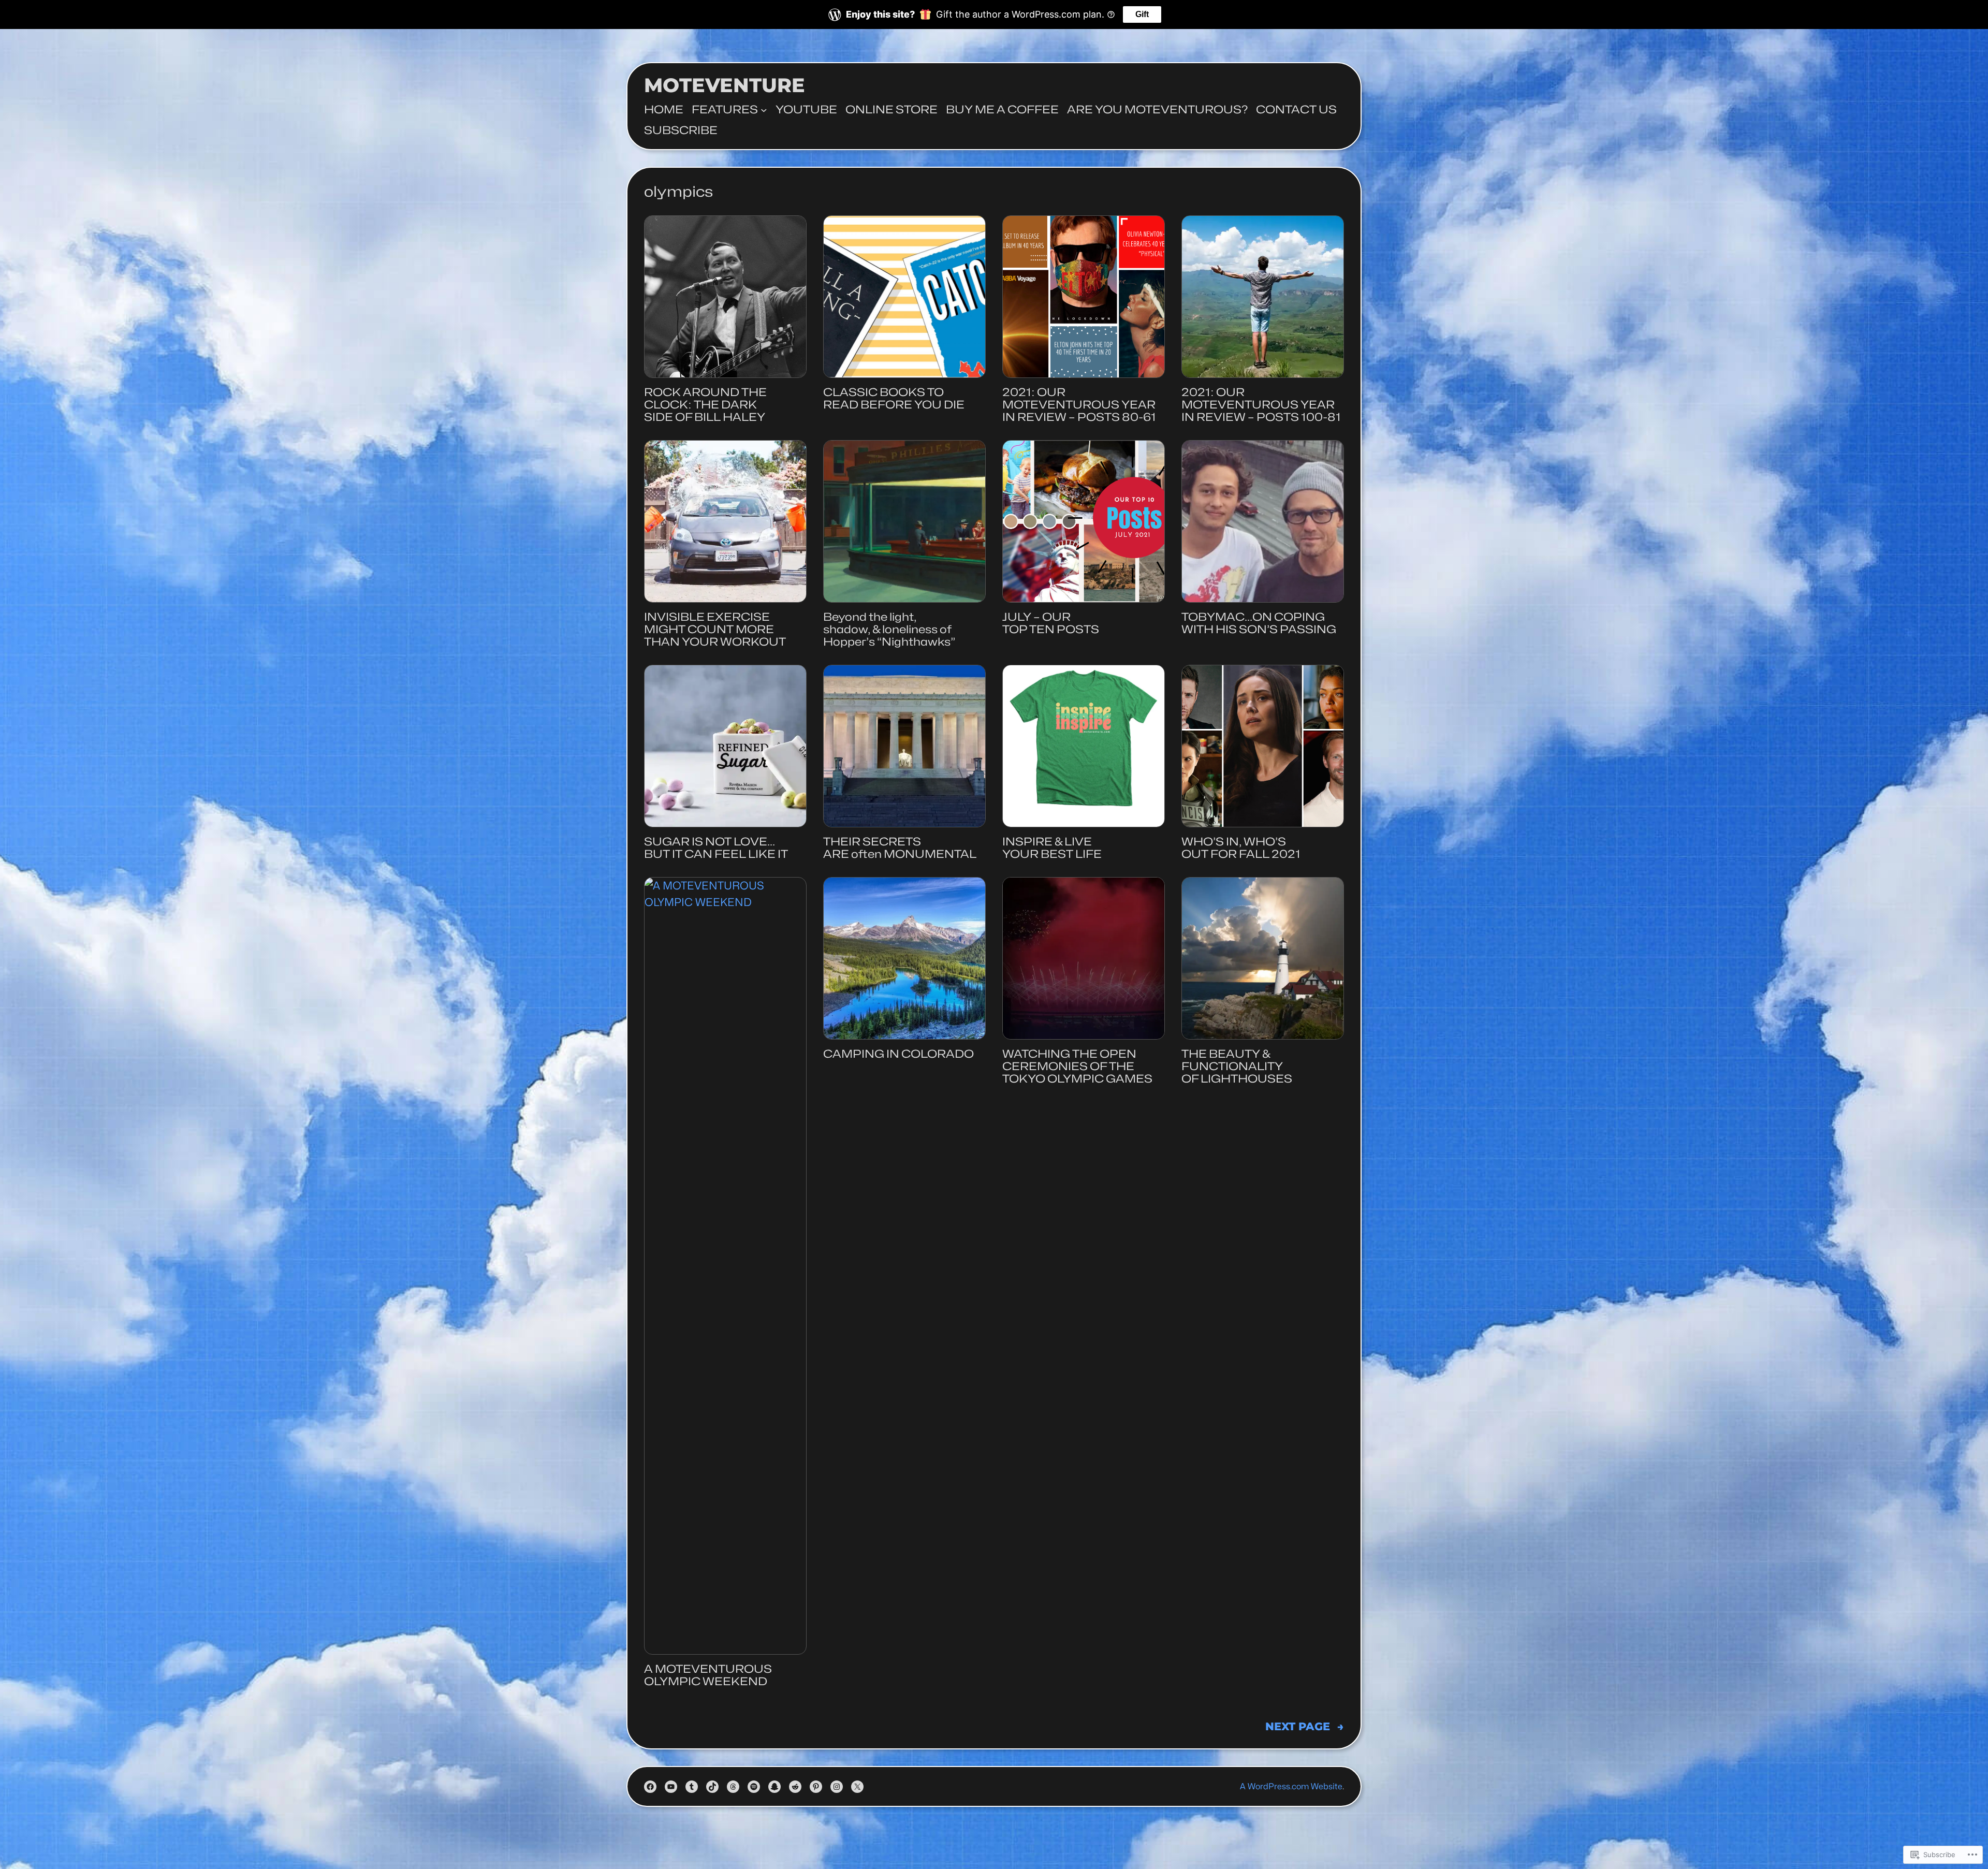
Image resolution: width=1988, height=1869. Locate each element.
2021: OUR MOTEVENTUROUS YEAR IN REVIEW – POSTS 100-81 (1261, 405)
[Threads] (733, 1787)
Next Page (1305, 1726)
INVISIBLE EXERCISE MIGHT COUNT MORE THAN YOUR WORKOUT (715, 630)
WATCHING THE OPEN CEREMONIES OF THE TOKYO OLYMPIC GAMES (1077, 1067)
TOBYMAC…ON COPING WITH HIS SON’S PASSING (1259, 623)
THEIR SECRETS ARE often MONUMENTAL (900, 848)
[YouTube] (671, 1787)
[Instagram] (837, 1787)
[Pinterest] (816, 1787)
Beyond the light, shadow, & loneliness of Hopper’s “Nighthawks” (889, 630)
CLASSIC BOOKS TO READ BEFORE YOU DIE (894, 399)
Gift (1142, 14)
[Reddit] (795, 1787)
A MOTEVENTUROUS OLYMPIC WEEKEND (708, 1675)
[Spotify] (754, 1787)
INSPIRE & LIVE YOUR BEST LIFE (1052, 848)
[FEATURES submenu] (764, 110)
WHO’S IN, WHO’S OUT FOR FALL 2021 (1241, 848)
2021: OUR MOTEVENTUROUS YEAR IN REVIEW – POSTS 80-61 (1079, 405)
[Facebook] (650, 1787)
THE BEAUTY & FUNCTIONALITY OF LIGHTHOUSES (1237, 1067)
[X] (857, 1787)
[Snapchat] (774, 1787)
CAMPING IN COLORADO (898, 1054)
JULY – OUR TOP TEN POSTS (1051, 623)
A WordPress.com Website (1291, 1786)
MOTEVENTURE (725, 85)
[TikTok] (712, 1787)
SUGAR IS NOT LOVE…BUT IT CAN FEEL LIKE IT (716, 848)
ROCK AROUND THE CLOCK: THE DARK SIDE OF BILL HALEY (705, 405)
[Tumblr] (692, 1787)
